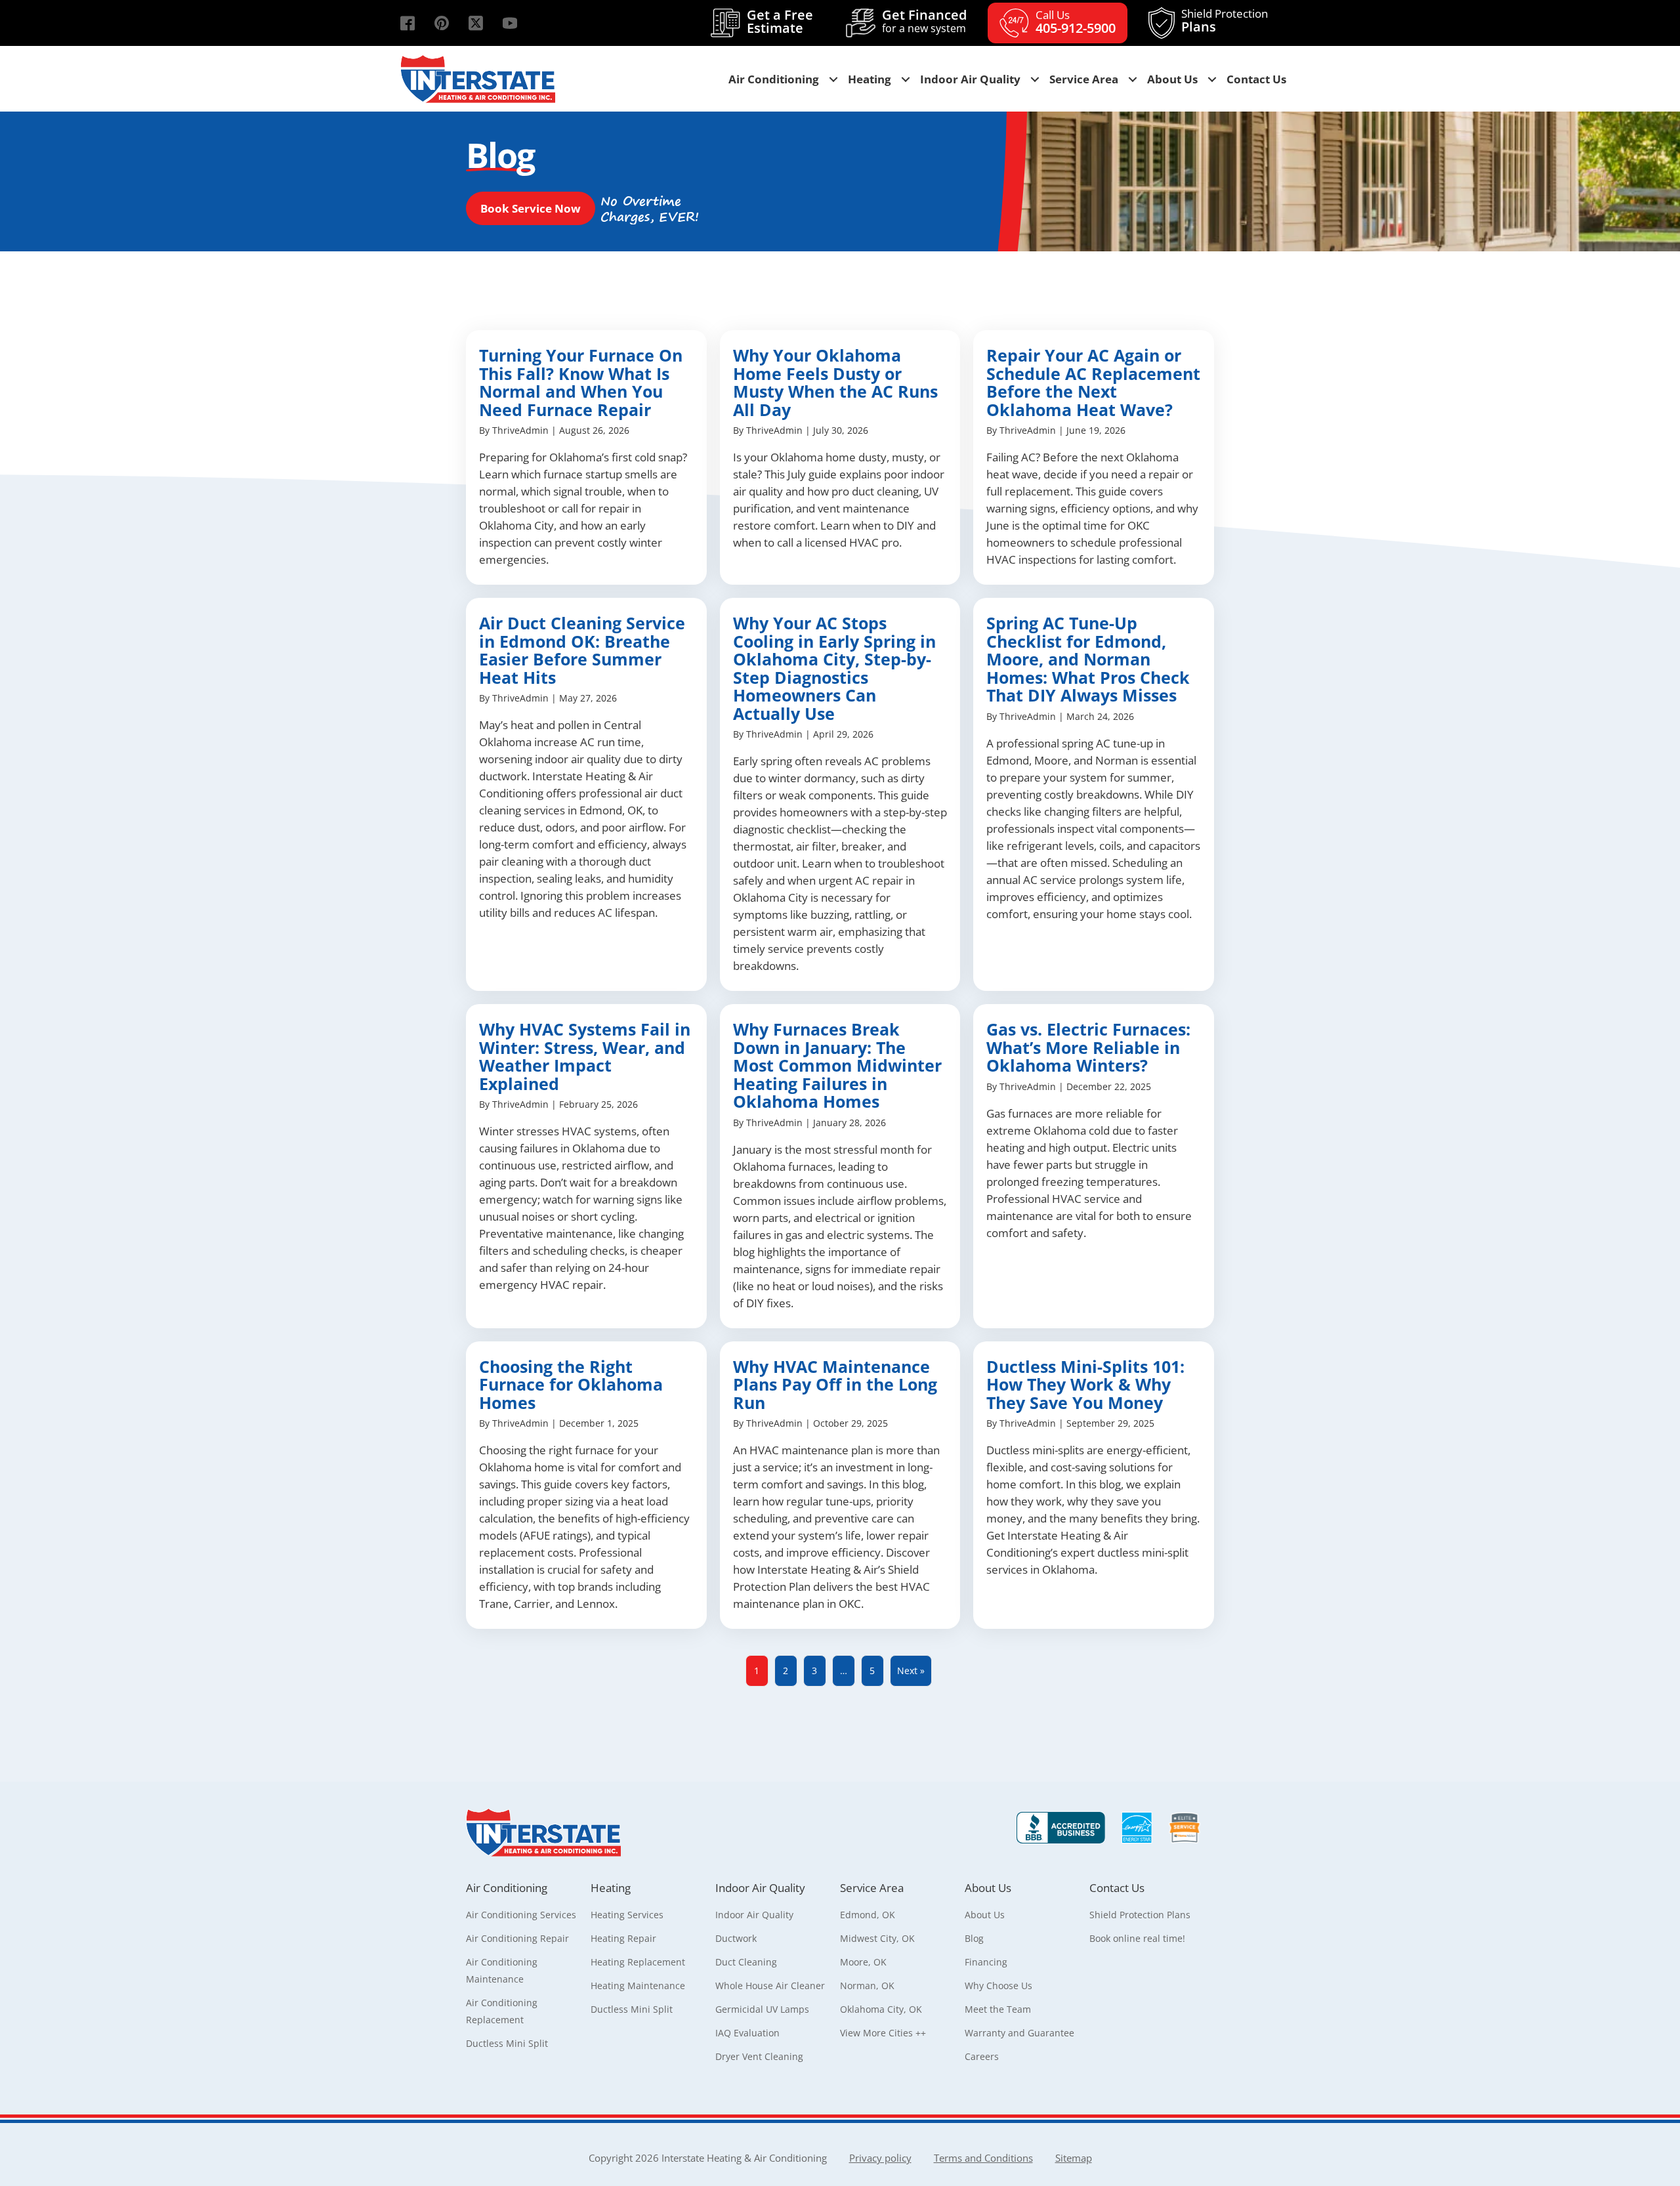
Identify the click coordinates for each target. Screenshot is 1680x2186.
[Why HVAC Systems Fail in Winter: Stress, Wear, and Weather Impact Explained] (586, 1166)
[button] (408, 23)
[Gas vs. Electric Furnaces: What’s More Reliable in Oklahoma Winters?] (1094, 1166)
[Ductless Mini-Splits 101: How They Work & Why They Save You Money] (1094, 1485)
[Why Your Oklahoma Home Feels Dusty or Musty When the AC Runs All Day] (840, 457)
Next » (911, 1671)
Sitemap (1074, 2158)
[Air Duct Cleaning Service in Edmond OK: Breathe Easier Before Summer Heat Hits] (586, 794)
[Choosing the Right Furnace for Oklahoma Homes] (586, 1485)
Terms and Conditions (983, 2158)
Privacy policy (880, 2158)
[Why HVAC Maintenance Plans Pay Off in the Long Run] (840, 1485)
